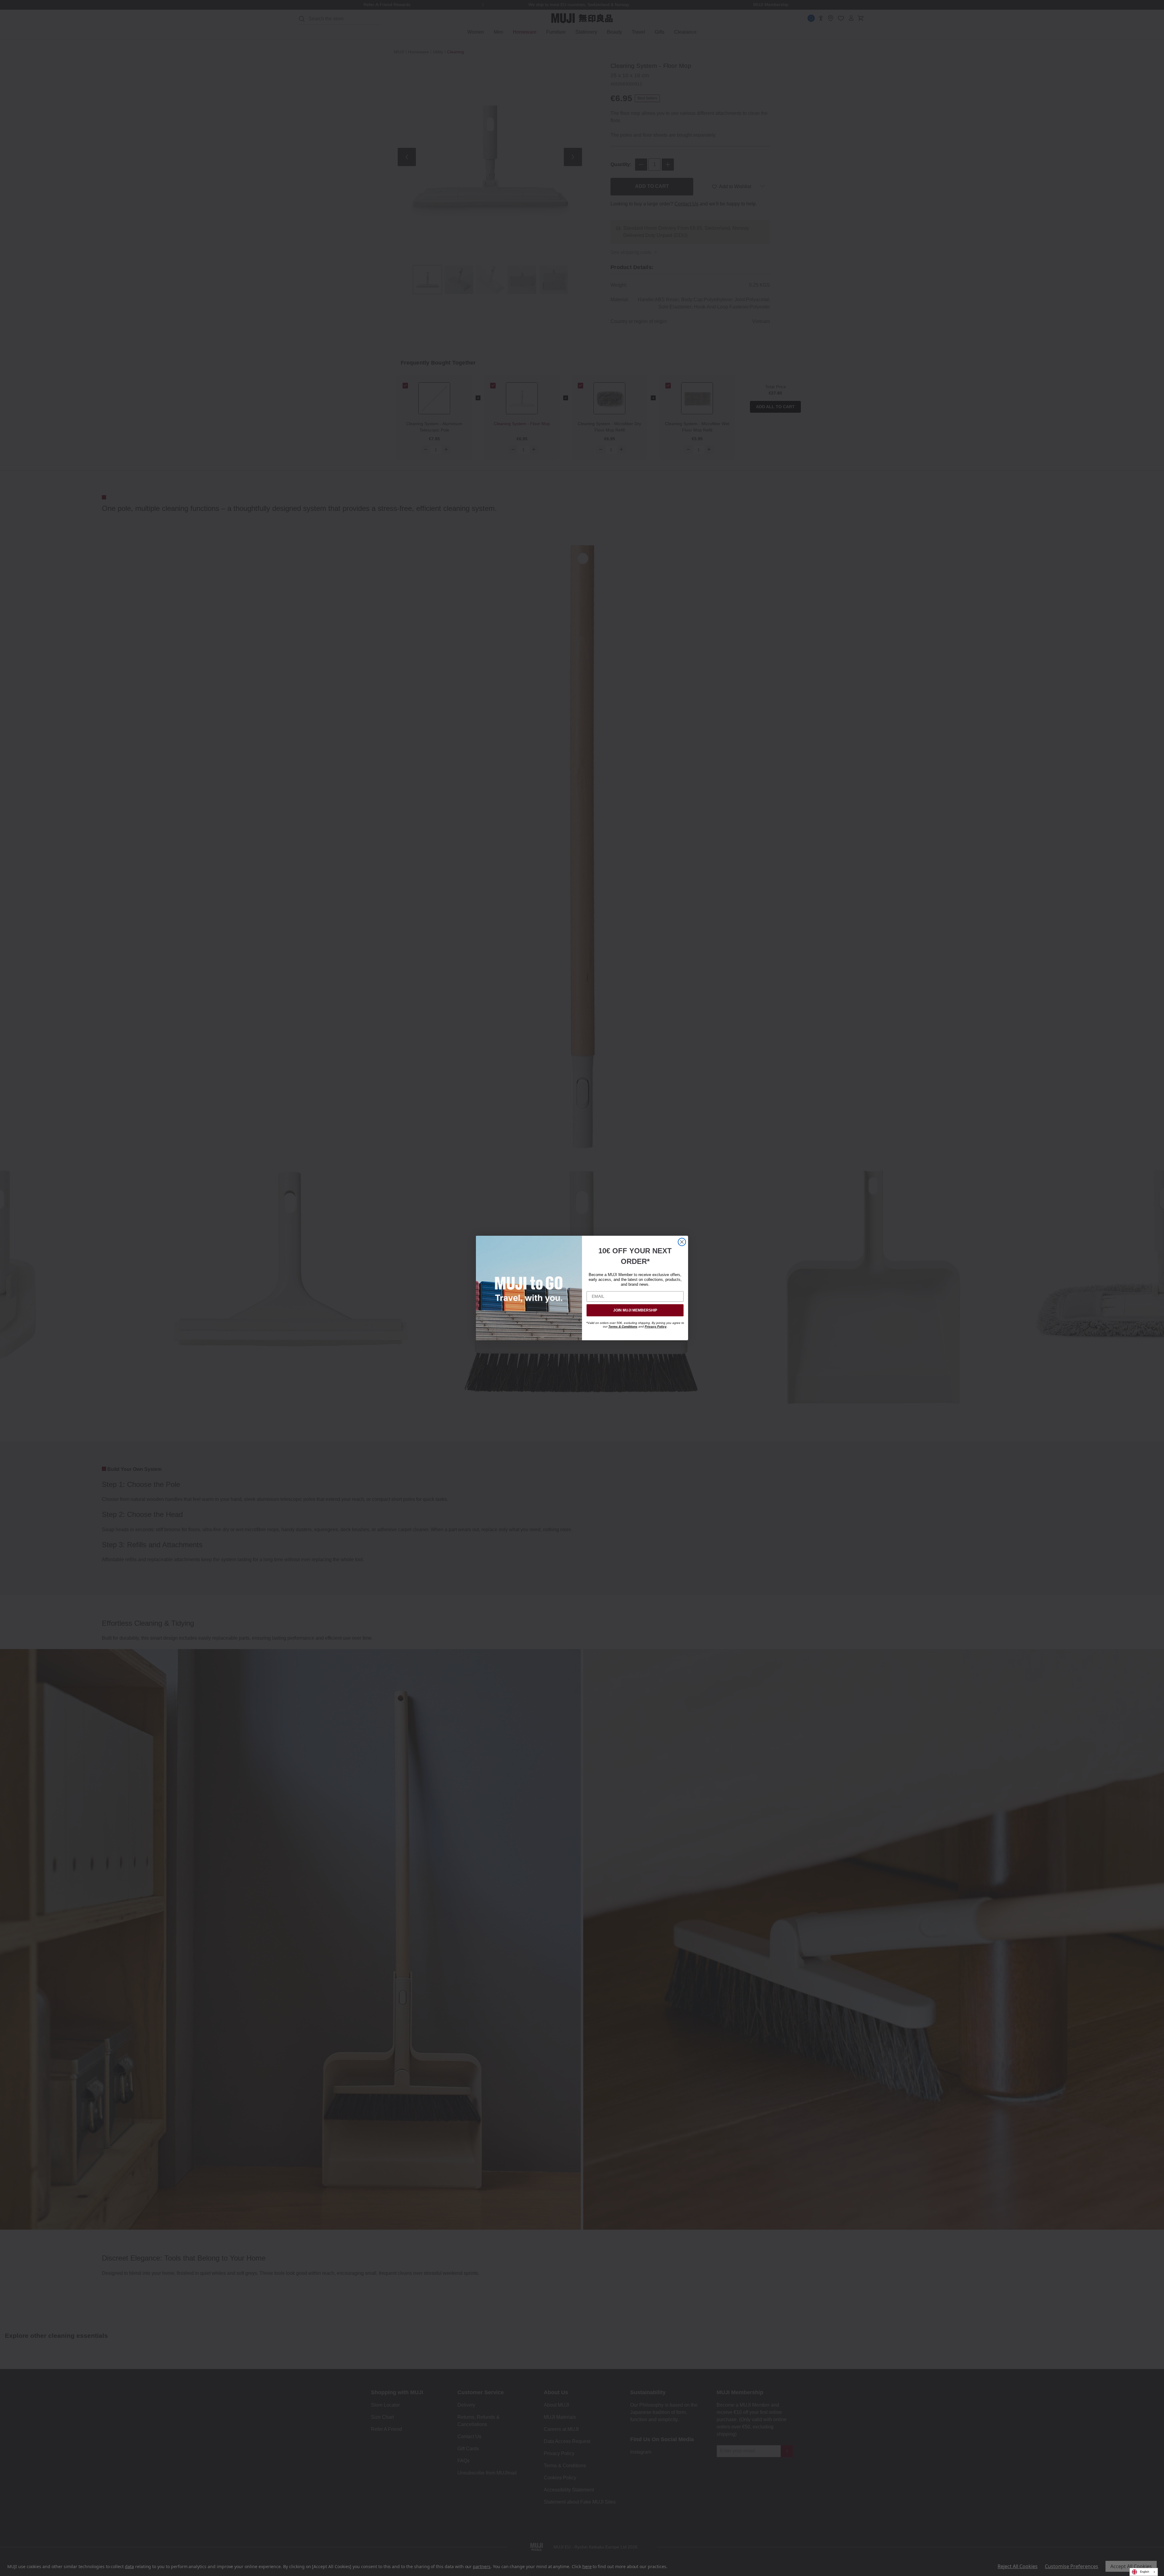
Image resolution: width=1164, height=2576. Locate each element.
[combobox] (1144, 2572)
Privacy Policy (656, 1326)
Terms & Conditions (623, 1326)
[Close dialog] (682, 1242)
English (1145, 2572)
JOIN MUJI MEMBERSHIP (635, 1310)
